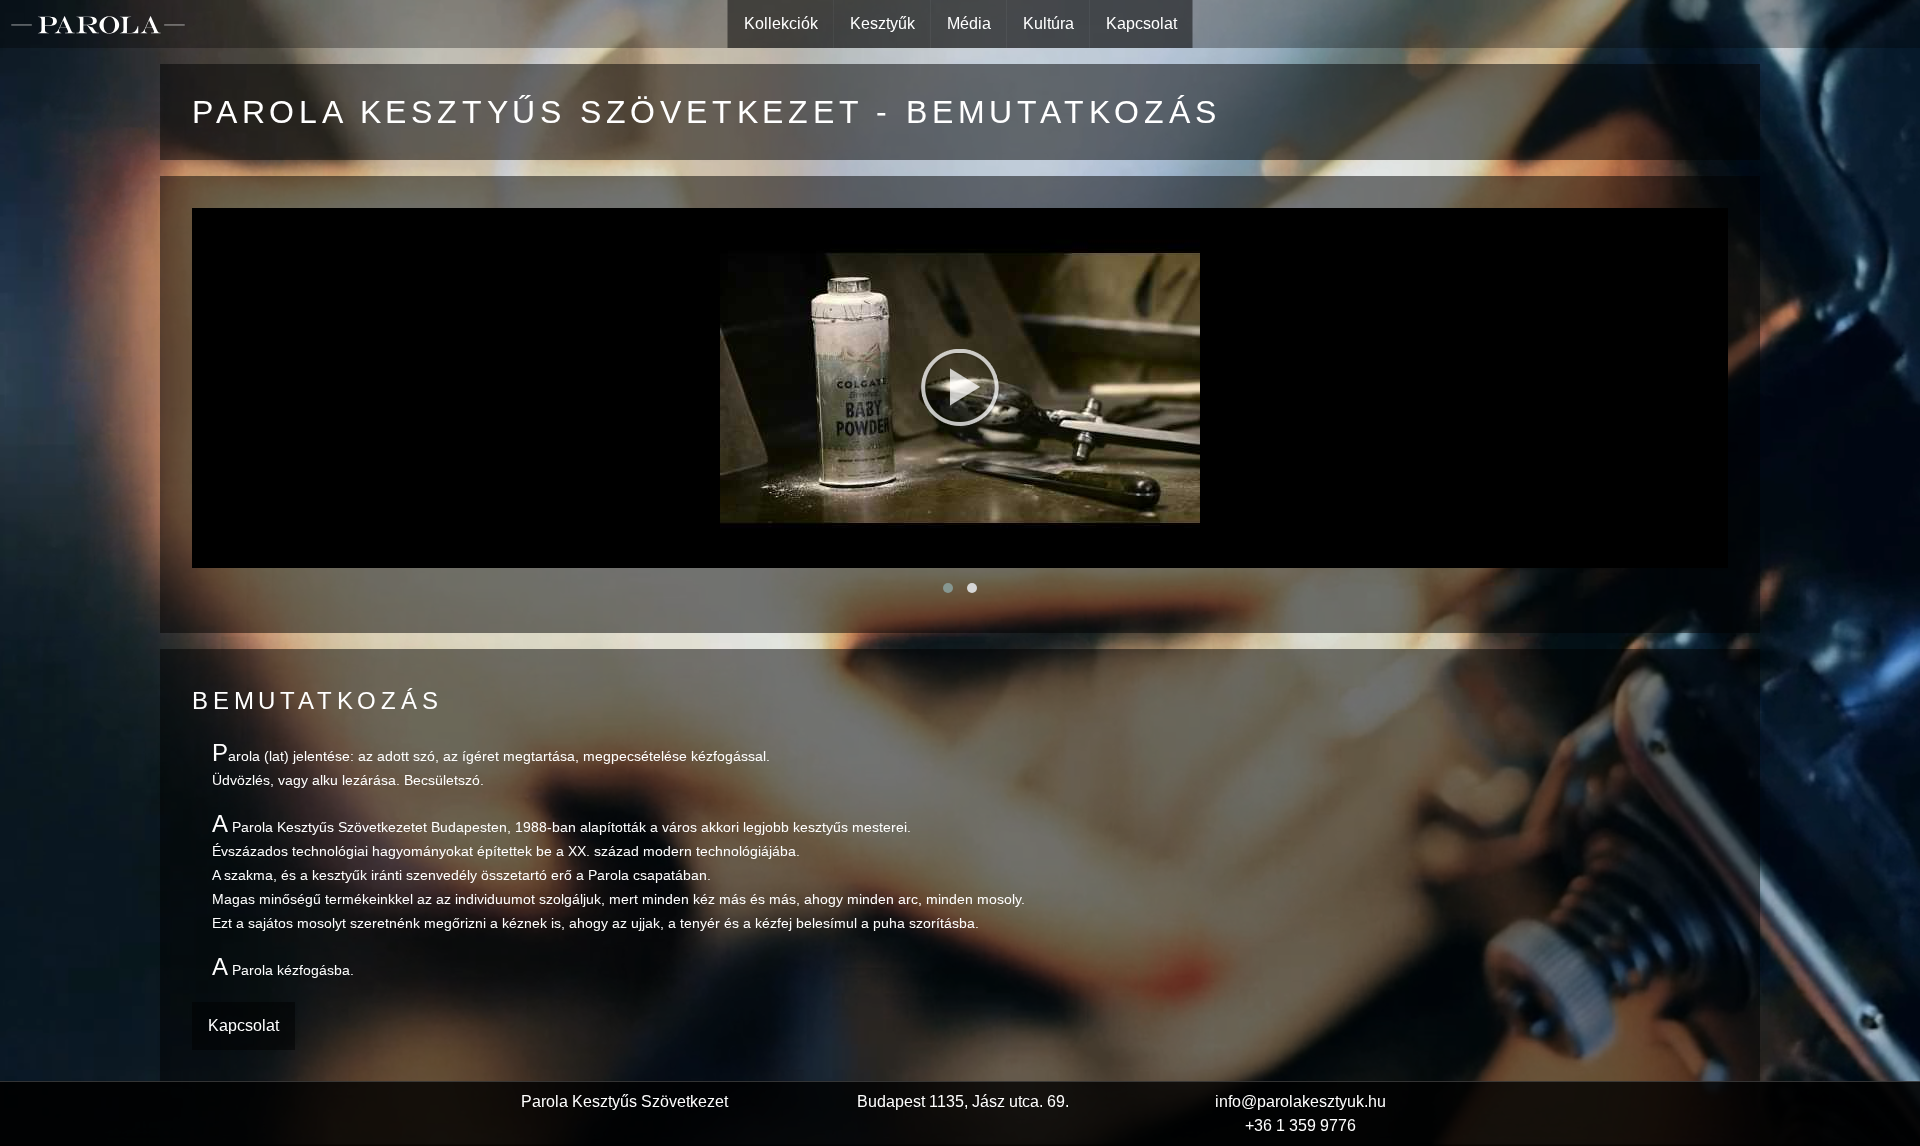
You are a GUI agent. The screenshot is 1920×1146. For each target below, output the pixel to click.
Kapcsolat (1141, 23)
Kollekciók (781, 23)
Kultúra (1048, 23)
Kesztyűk (882, 23)
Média (969, 23)
